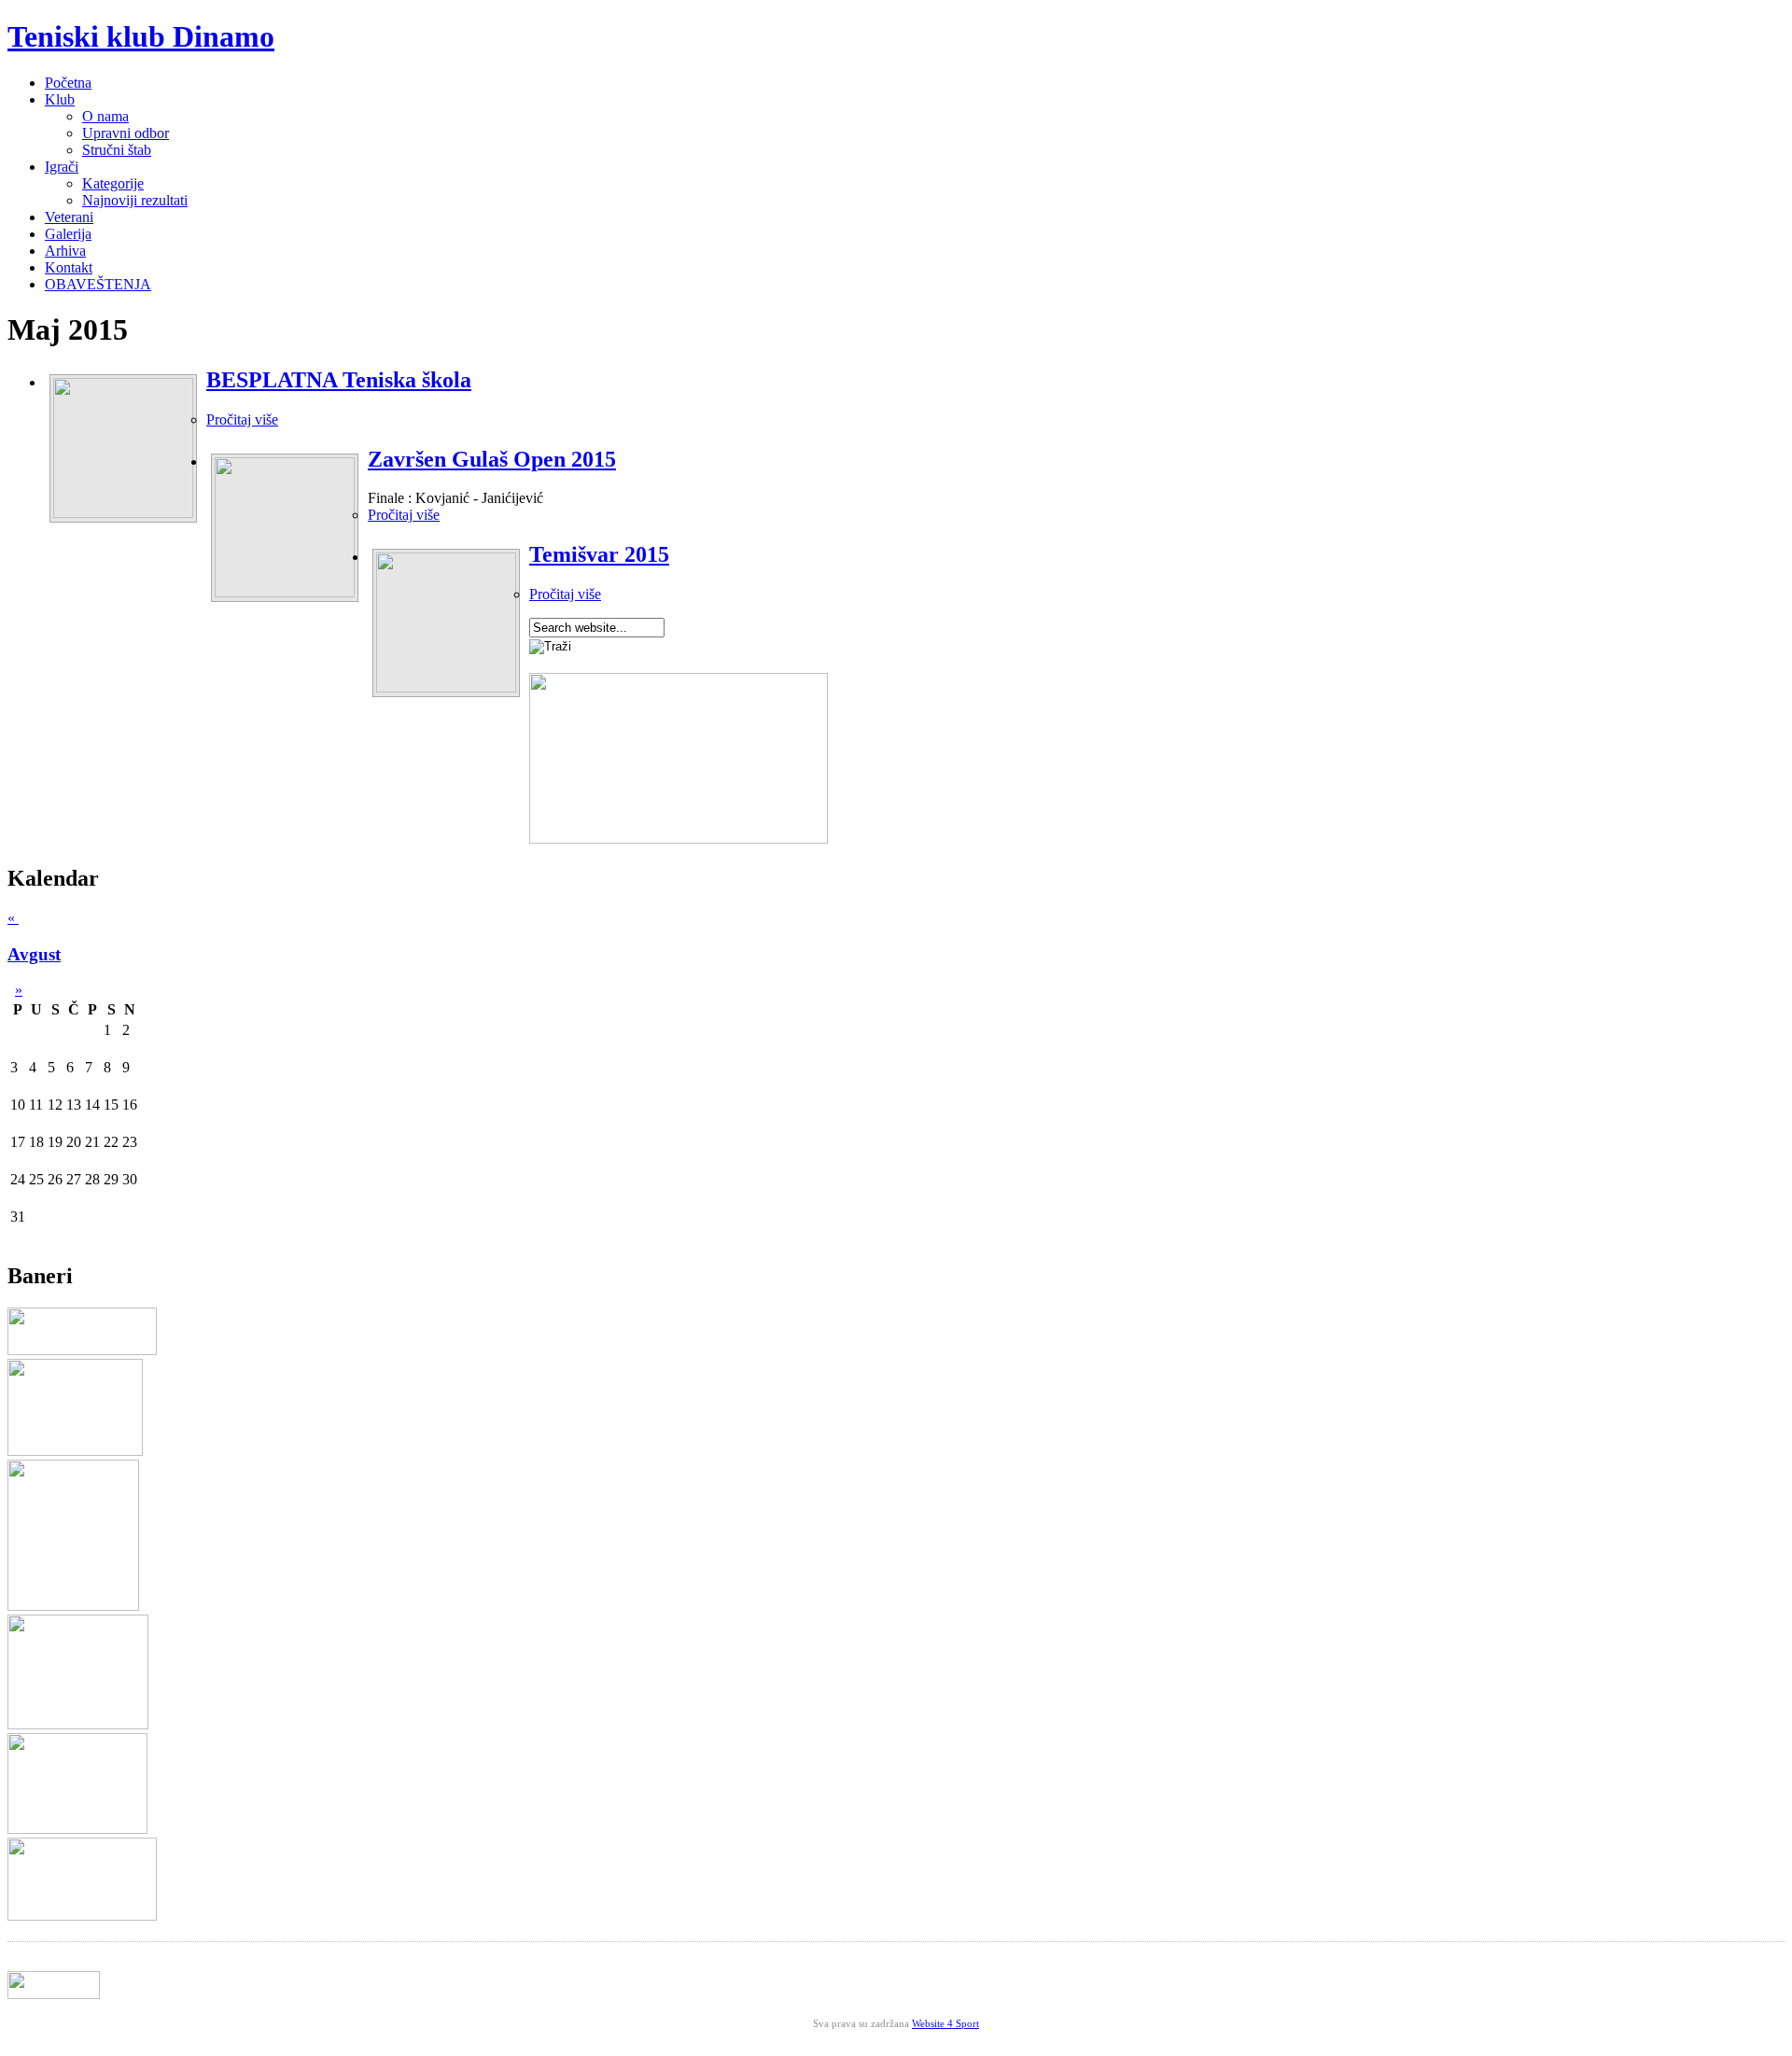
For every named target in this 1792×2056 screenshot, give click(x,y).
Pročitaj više (242, 420)
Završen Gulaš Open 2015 (492, 459)
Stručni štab (117, 150)
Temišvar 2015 (599, 554)
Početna (68, 83)
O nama (105, 116)
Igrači (62, 167)
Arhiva (65, 251)
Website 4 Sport (945, 2023)
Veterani (69, 217)
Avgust (34, 954)
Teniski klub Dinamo (141, 36)
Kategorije (113, 183)
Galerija (68, 234)
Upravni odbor (126, 133)
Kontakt (69, 267)
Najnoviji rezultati (135, 200)
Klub (60, 99)
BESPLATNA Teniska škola (339, 380)
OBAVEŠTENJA (98, 284)
